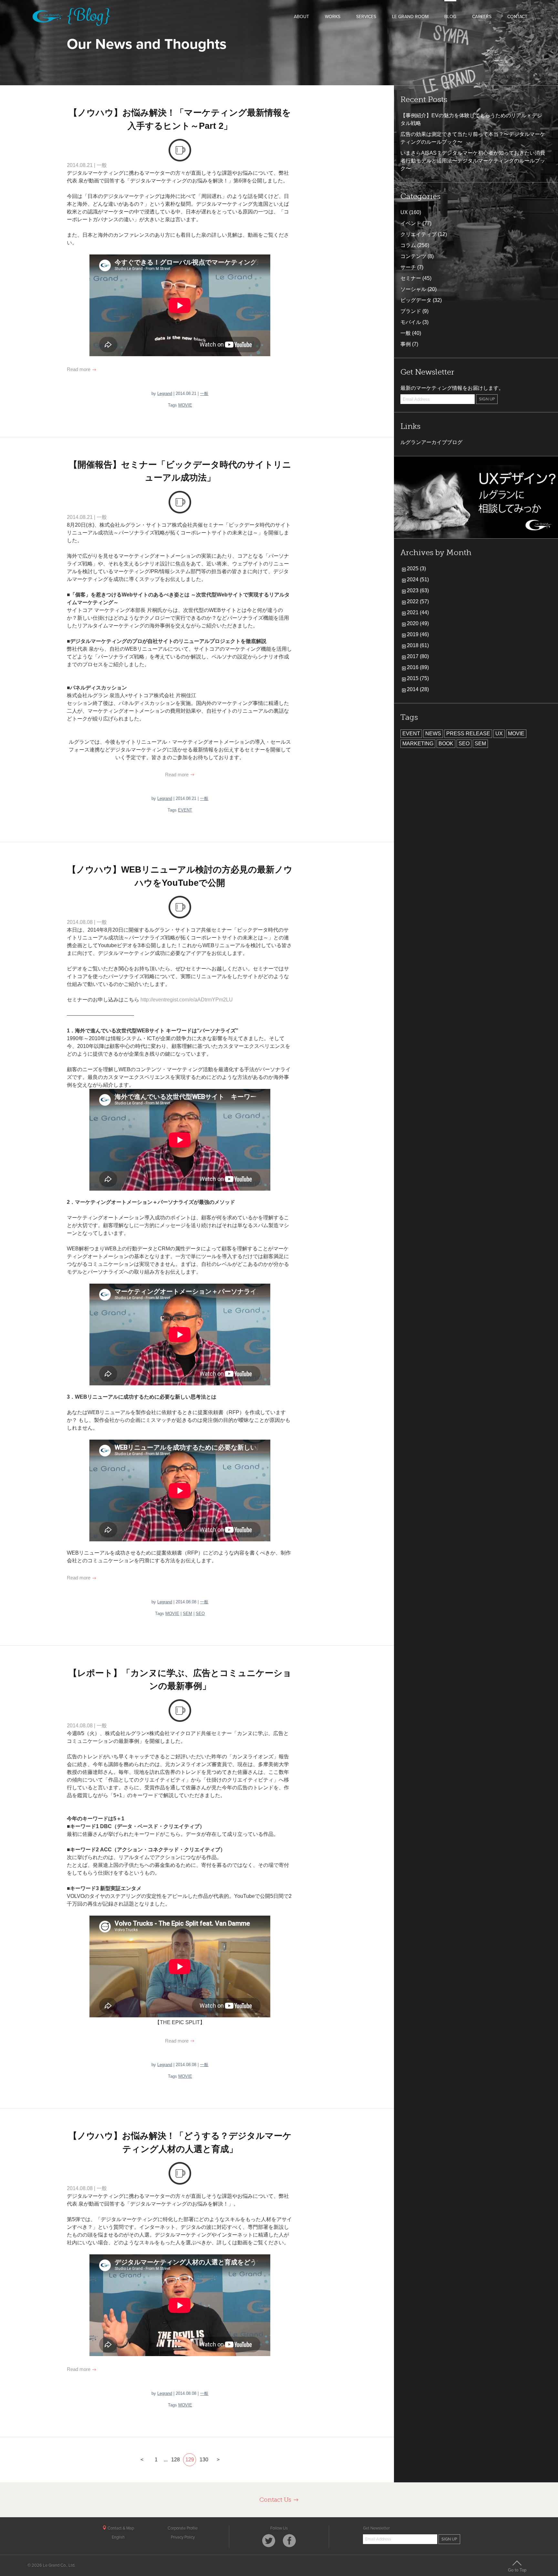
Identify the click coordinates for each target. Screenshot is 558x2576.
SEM (187, 1614)
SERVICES (366, 17)
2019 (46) (418, 634)
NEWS (433, 734)
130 (204, 2460)
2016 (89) (418, 667)
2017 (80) (418, 656)
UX (404, 212)
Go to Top (517, 2570)
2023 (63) (418, 590)
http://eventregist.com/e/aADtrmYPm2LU (186, 1000)
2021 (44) (418, 612)
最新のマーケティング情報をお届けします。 (452, 388)
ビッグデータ (416, 300)
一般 (102, 165)
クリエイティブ (418, 234)
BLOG (450, 17)
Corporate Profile (183, 2528)
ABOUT (301, 17)
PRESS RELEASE (468, 734)
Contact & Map (120, 2528)
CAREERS (482, 17)
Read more (79, 369)
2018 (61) (418, 645)
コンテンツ (413, 256)
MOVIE (185, 405)
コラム (408, 245)
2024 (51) (418, 579)
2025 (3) (416, 569)
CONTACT (517, 17)
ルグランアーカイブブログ (431, 442)
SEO (200, 1614)
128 (176, 2460)
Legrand (165, 393)
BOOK (446, 744)
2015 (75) (418, 678)
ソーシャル (413, 289)
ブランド (411, 311)
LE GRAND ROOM (410, 17)
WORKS (333, 17)
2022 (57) (418, 601)
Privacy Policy (183, 2537)
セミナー (411, 278)
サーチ (408, 267)
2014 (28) (418, 689)
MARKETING (418, 744)
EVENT (185, 810)
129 (190, 2460)
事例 (406, 344)
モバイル (411, 322)
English (118, 2537)
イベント (411, 223)
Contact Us (276, 2500)
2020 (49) (418, 623)
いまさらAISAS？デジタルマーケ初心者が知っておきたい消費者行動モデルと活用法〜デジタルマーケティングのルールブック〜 (473, 161)
